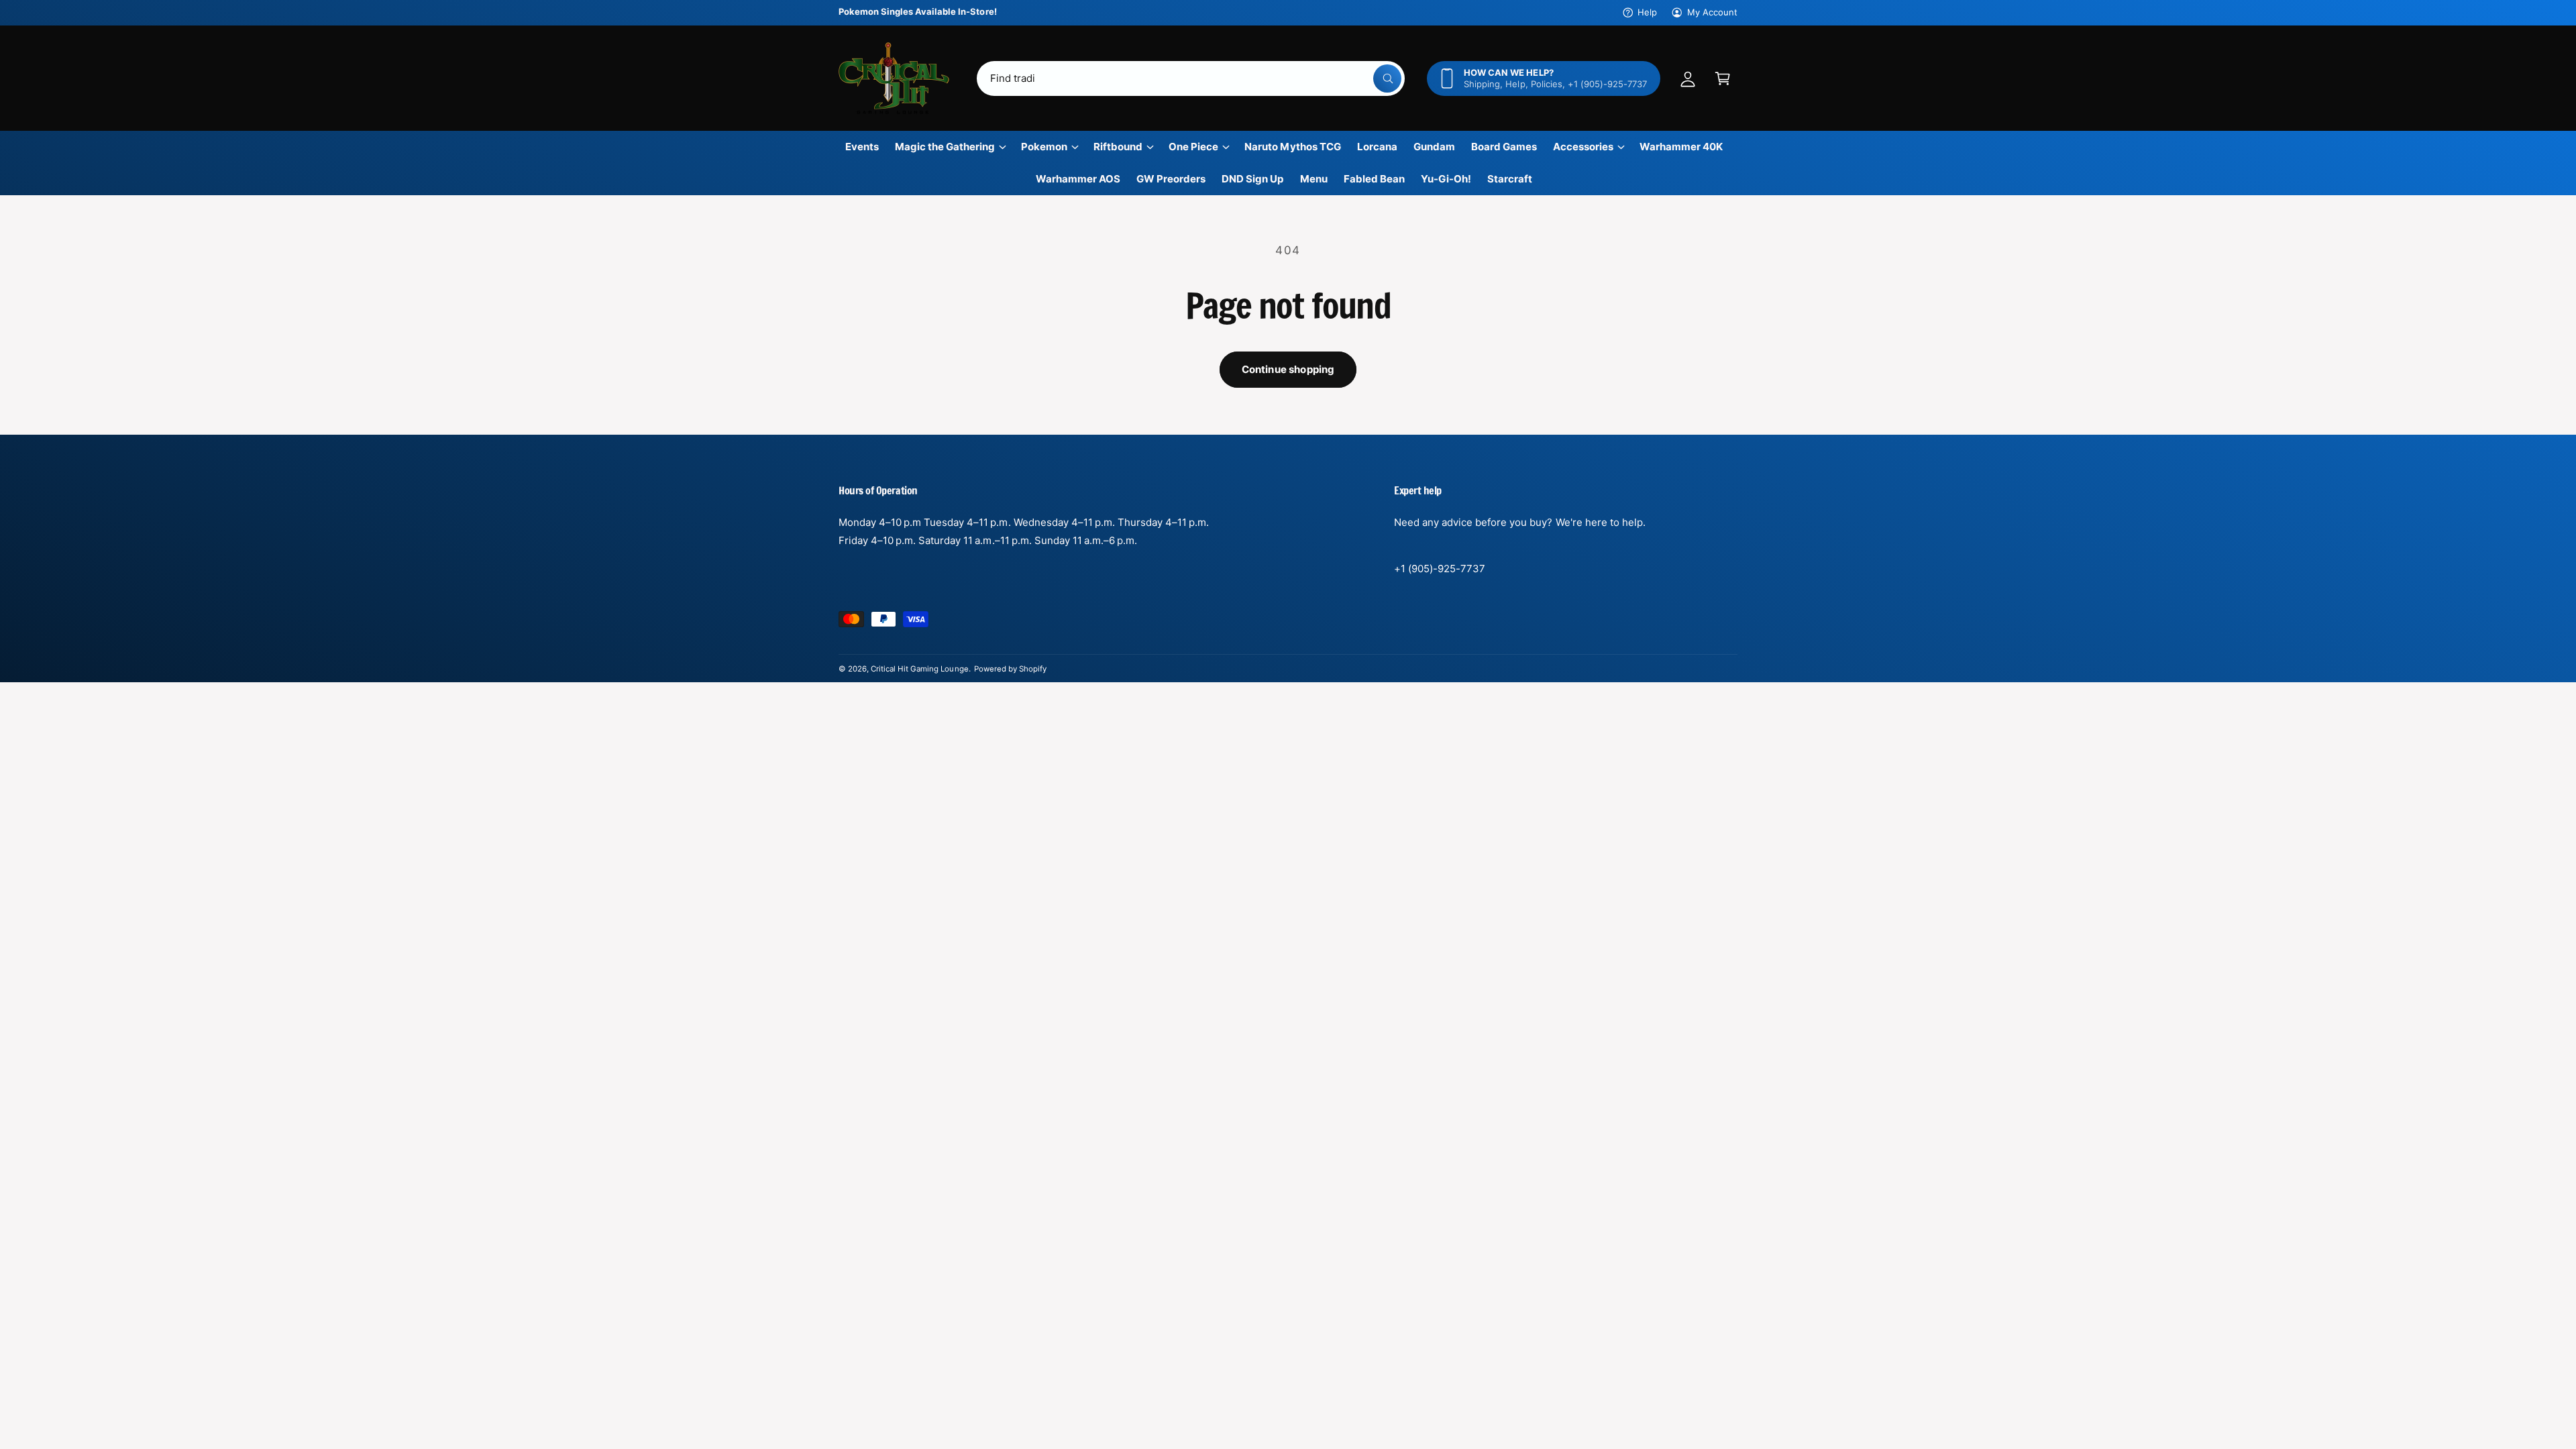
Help (1647, 12)
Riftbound (1118, 147)
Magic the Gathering (945, 147)
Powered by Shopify (1010, 669)
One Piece (1193, 147)
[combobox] (1191, 78)
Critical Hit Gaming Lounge (919, 669)
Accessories (1583, 147)
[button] (1723, 78)
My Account (1712, 12)
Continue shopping (1288, 369)
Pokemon (1044, 147)
